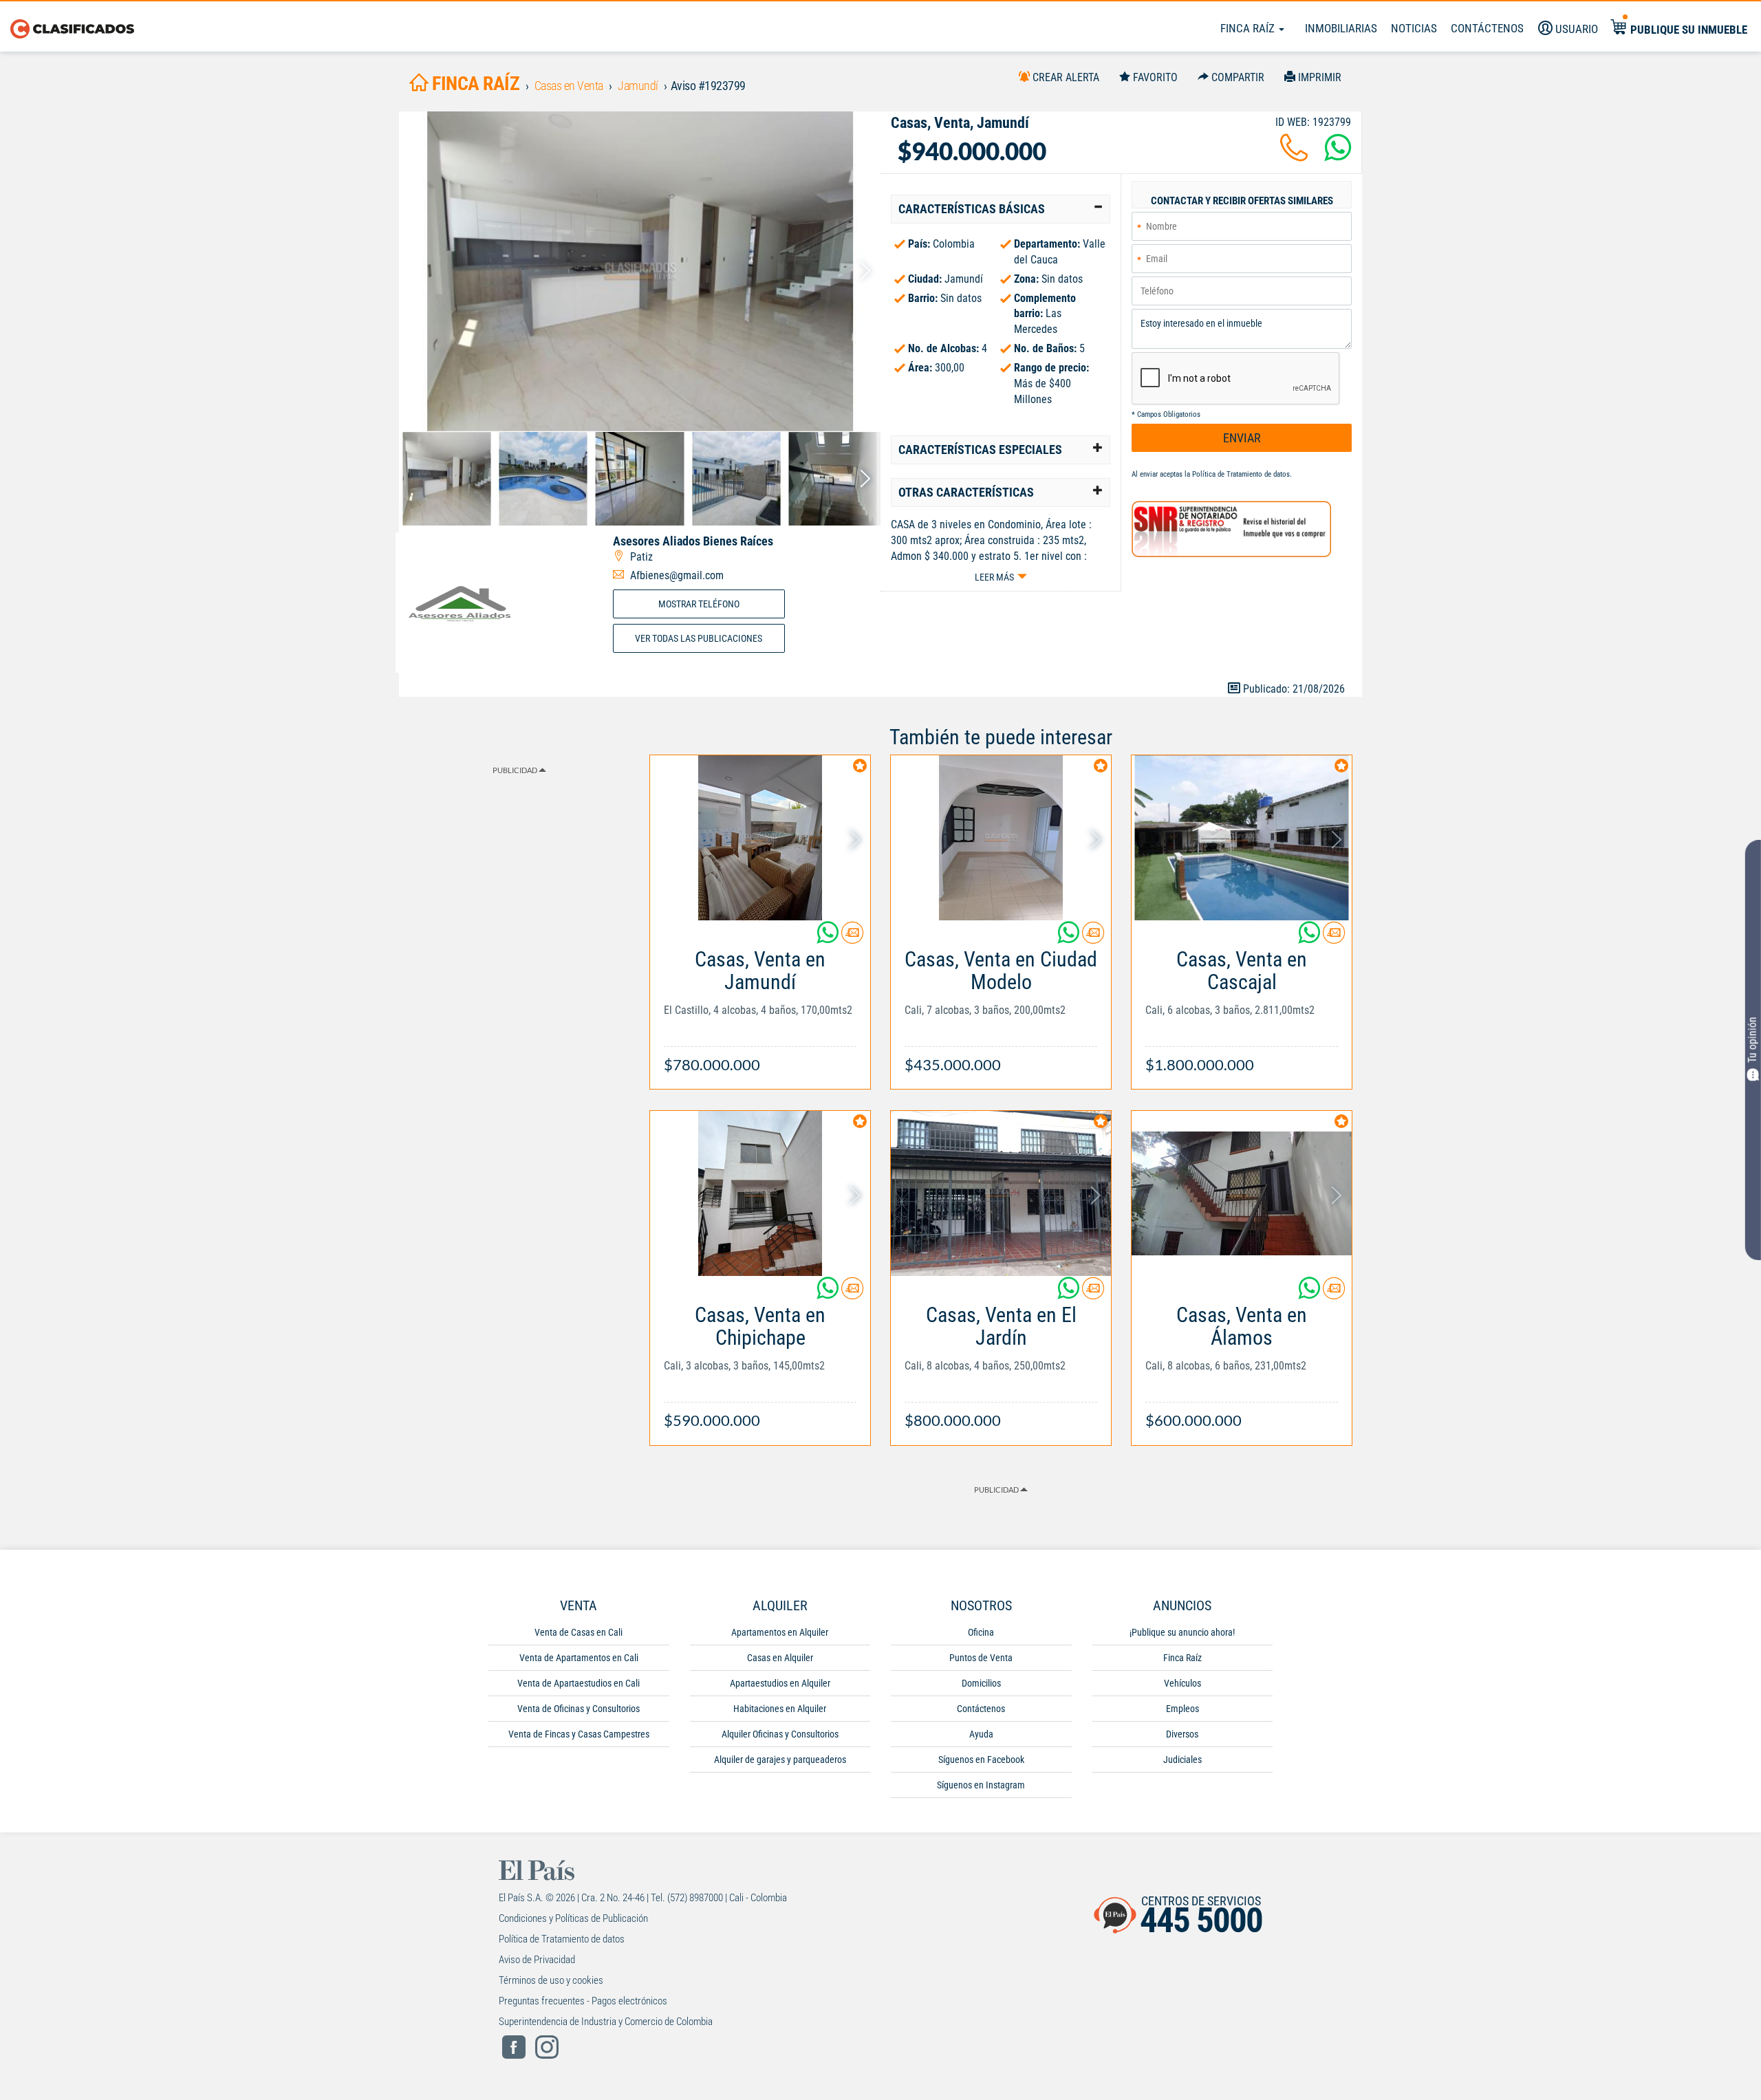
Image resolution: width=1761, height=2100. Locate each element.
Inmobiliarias (1341, 28)
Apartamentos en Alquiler (780, 1632)
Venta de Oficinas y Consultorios (579, 1709)
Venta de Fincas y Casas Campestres (579, 1734)
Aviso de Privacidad (537, 1960)
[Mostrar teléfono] (1294, 156)
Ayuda (981, 1734)
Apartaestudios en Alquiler (780, 1683)
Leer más (994, 577)
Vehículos (1182, 1683)
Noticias (1414, 28)
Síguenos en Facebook (981, 1760)
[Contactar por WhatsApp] (1338, 156)
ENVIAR (1242, 438)
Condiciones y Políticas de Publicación (573, 1918)
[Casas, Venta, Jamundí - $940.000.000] (640, 271)
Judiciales (1182, 1760)
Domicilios (981, 1683)
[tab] (1001, 209)
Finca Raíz (1249, 28)
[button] (1001, 209)
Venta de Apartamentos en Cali (579, 1658)
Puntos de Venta (981, 1658)
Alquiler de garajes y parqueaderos (780, 1760)
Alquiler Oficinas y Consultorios (780, 1734)
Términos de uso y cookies (551, 1980)
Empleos (1182, 1709)
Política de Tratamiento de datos (1241, 474)
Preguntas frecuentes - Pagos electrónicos (583, 2001)
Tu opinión (1752, 1040)
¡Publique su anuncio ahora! (1182, 1632)
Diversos (1182, 1734)
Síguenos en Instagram (981, 1785)
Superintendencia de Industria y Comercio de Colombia (606, 2022)
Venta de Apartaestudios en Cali (579, 1683)
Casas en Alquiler (780, 1658)
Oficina (981, 1632)
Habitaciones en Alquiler (780, 1709)
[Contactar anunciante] (852, 938)
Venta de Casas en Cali (579, 1632)
